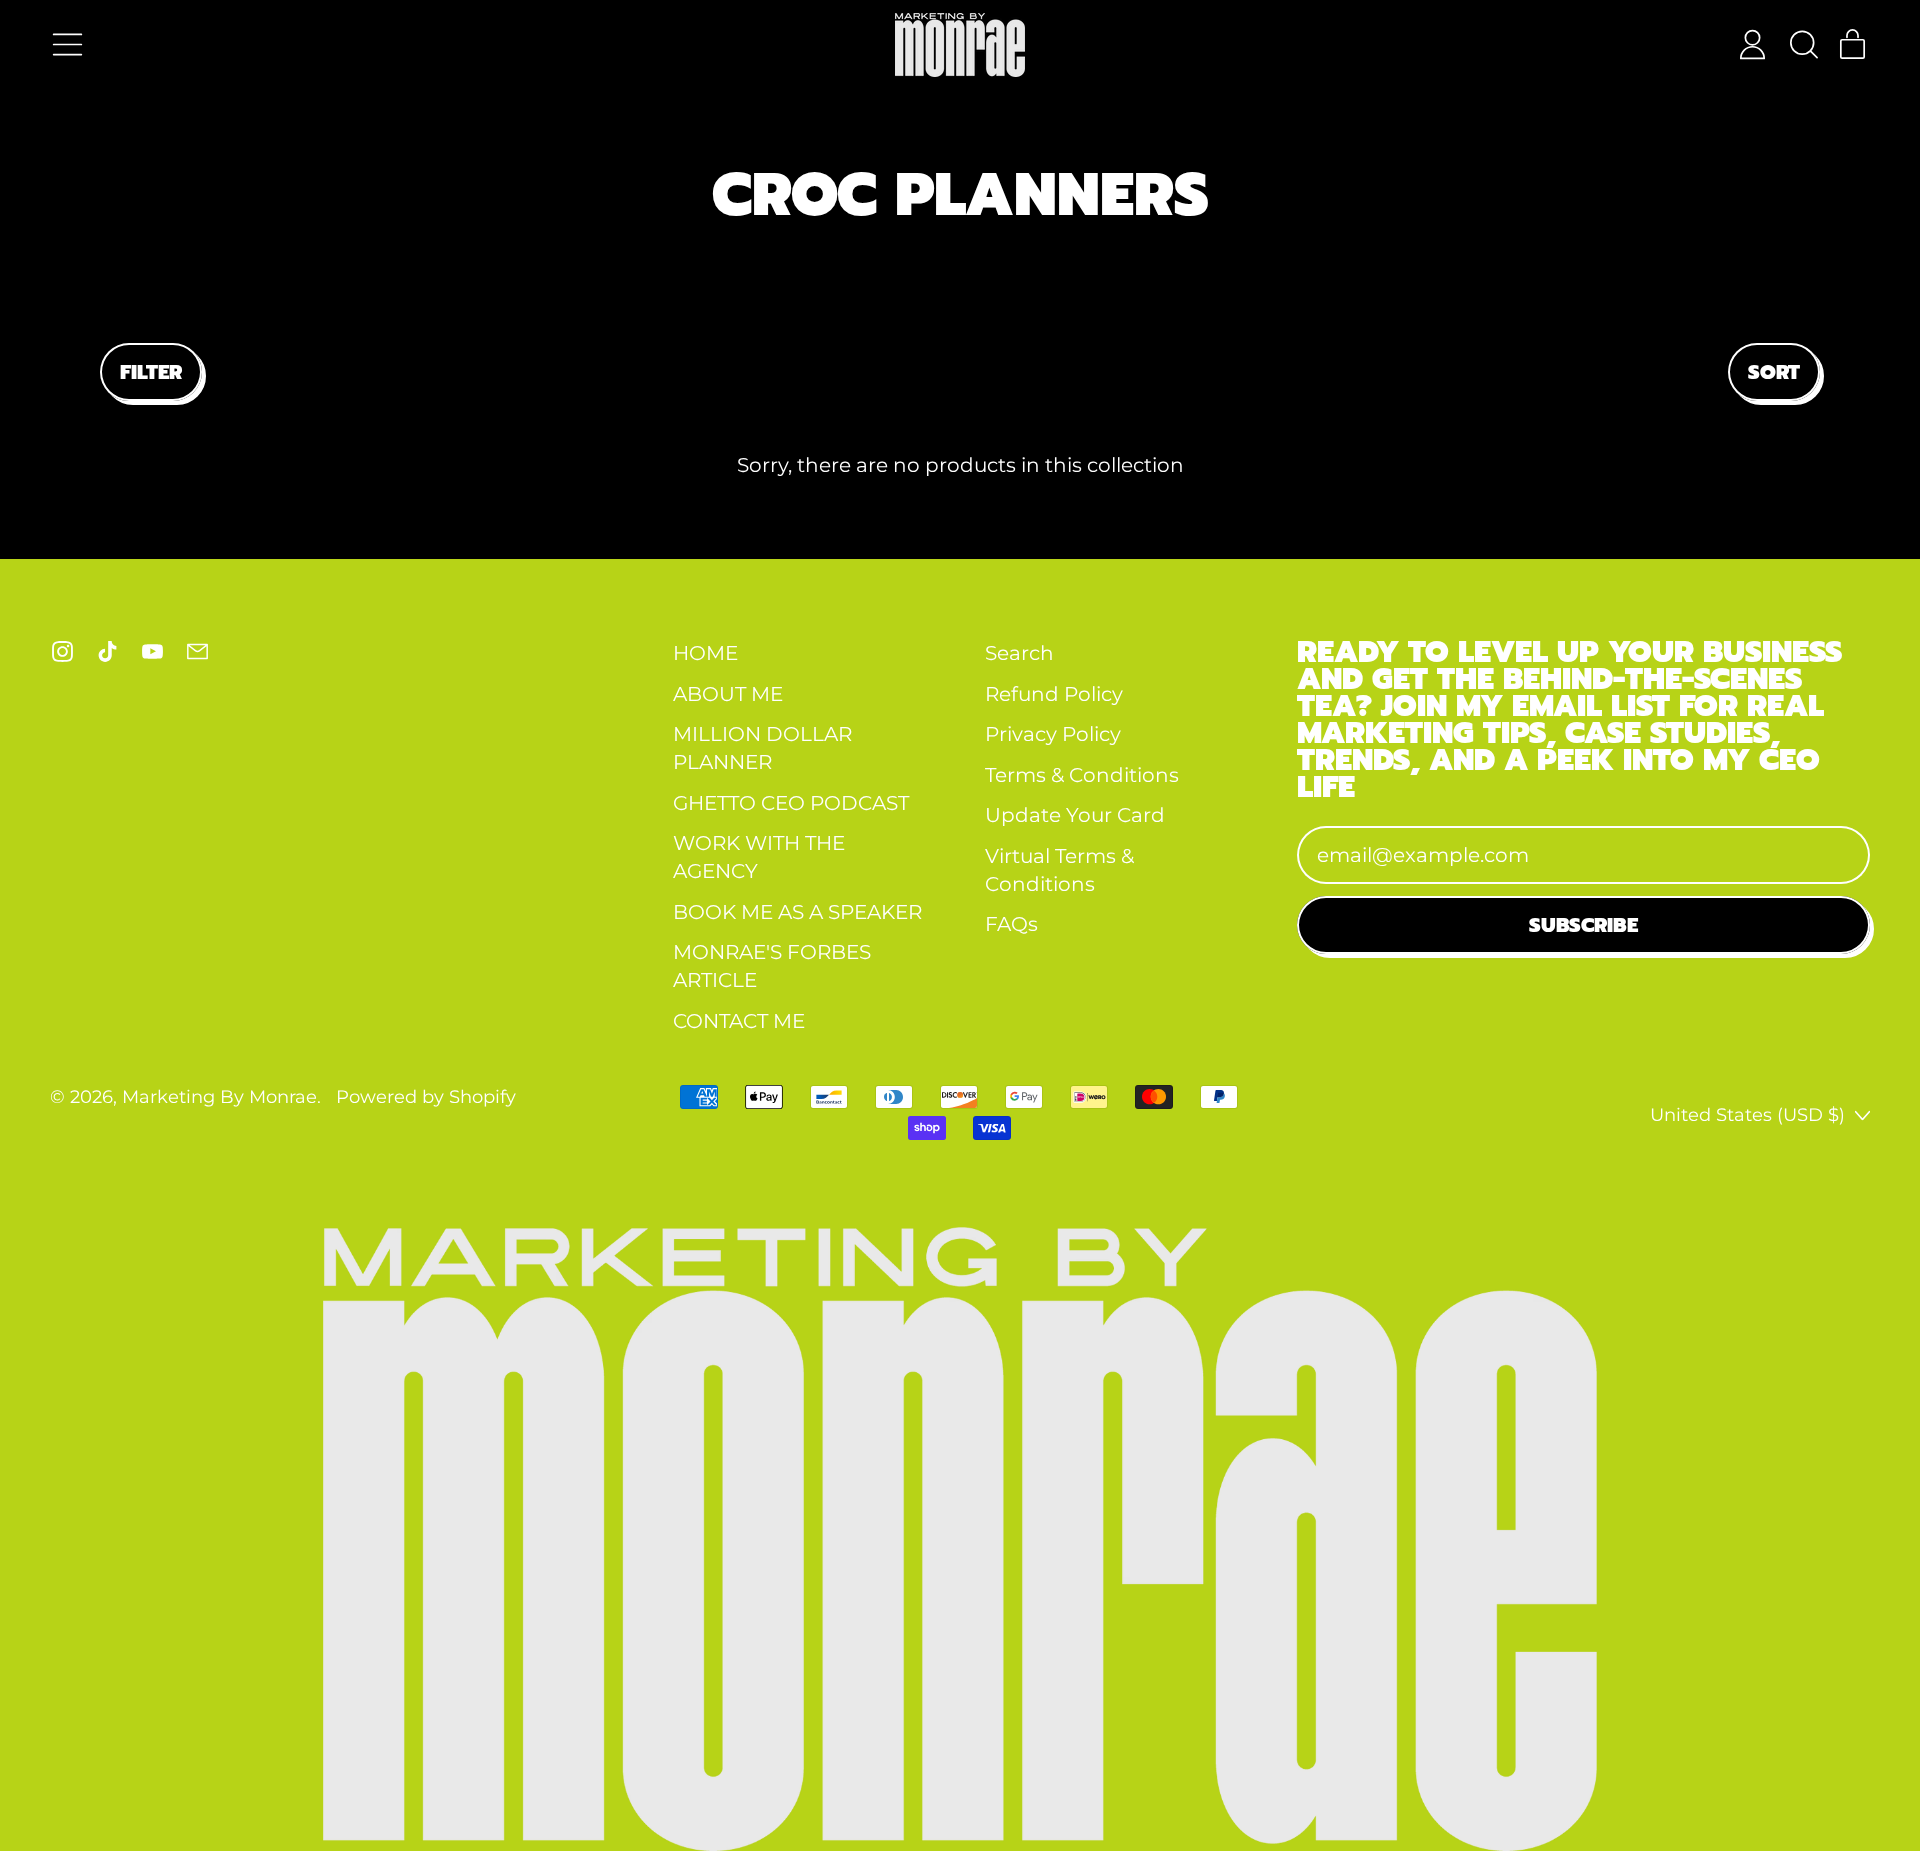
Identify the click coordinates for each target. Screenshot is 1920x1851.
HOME (705, 653)
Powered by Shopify (426, 1096)
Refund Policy (1054, 694)
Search (1019, 653)
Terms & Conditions (1082, 775)
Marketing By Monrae (219, 1096)
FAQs (1011, 924)
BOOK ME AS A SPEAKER (797, 912)
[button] (1802, 44)
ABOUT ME (728, 694)
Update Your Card (1075, 815)
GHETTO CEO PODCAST (791, 803)
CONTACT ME (739, 1021)
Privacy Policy (1053, 734)
